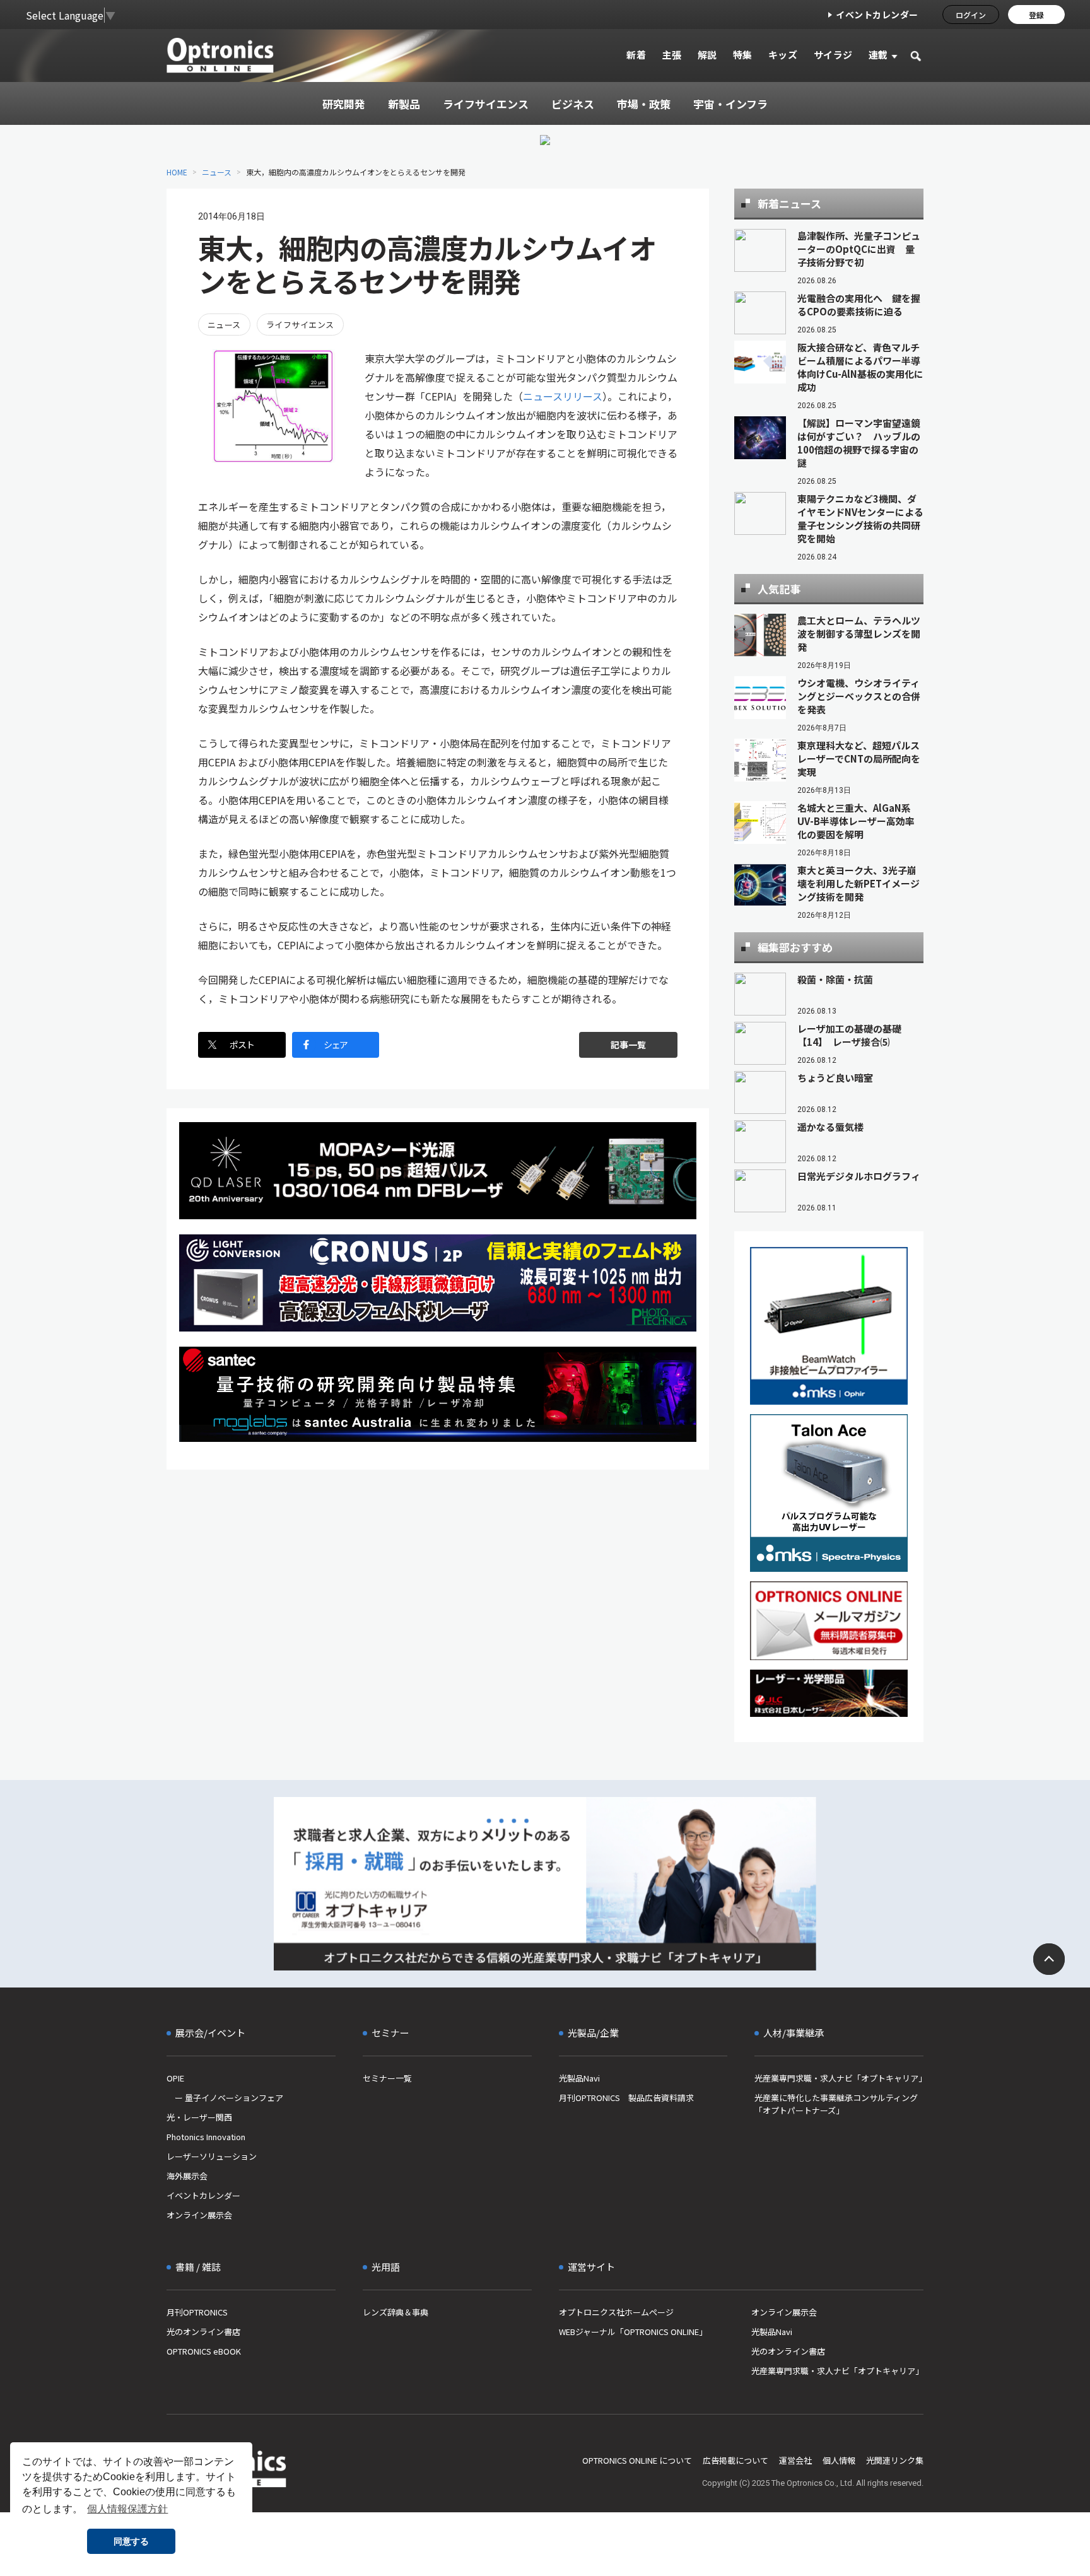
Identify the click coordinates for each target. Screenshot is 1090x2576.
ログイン (971, 15)
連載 (878, 55)
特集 (743, 55)
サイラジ (833, 55)
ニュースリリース (563, 396)
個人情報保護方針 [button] (127, 2509)
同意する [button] (131, 2541)
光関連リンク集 (895, 2460)
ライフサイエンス (300, 325)
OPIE (175, 2078)
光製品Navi (579, 2078)
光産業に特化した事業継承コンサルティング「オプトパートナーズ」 (836, 2104)
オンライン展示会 (199, 2215)
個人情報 (839, 2460)
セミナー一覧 (387, 2078)
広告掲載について (735, 2460)
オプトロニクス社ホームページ (616, 2312)
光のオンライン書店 (203, 2332)
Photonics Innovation (206, 2137)
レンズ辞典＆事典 (396, 2312)
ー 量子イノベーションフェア (225, 2098)
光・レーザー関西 (199, 2117)
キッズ (783, 55)
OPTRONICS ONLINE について (637, 2460)
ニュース (217, 172)
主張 (671, 55)
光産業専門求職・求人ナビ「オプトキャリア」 (839, 2078)
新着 (636, 55)
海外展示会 (187, 2176)
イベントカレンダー (877, 15)
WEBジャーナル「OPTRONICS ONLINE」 (633, 2332)
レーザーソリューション (212, 2156)
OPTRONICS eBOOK (204, 2351)
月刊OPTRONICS (197, 2312)
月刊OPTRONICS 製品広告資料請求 (626, 2098)
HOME (177, 172)
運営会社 (795, 2460)
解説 (707, 55)
